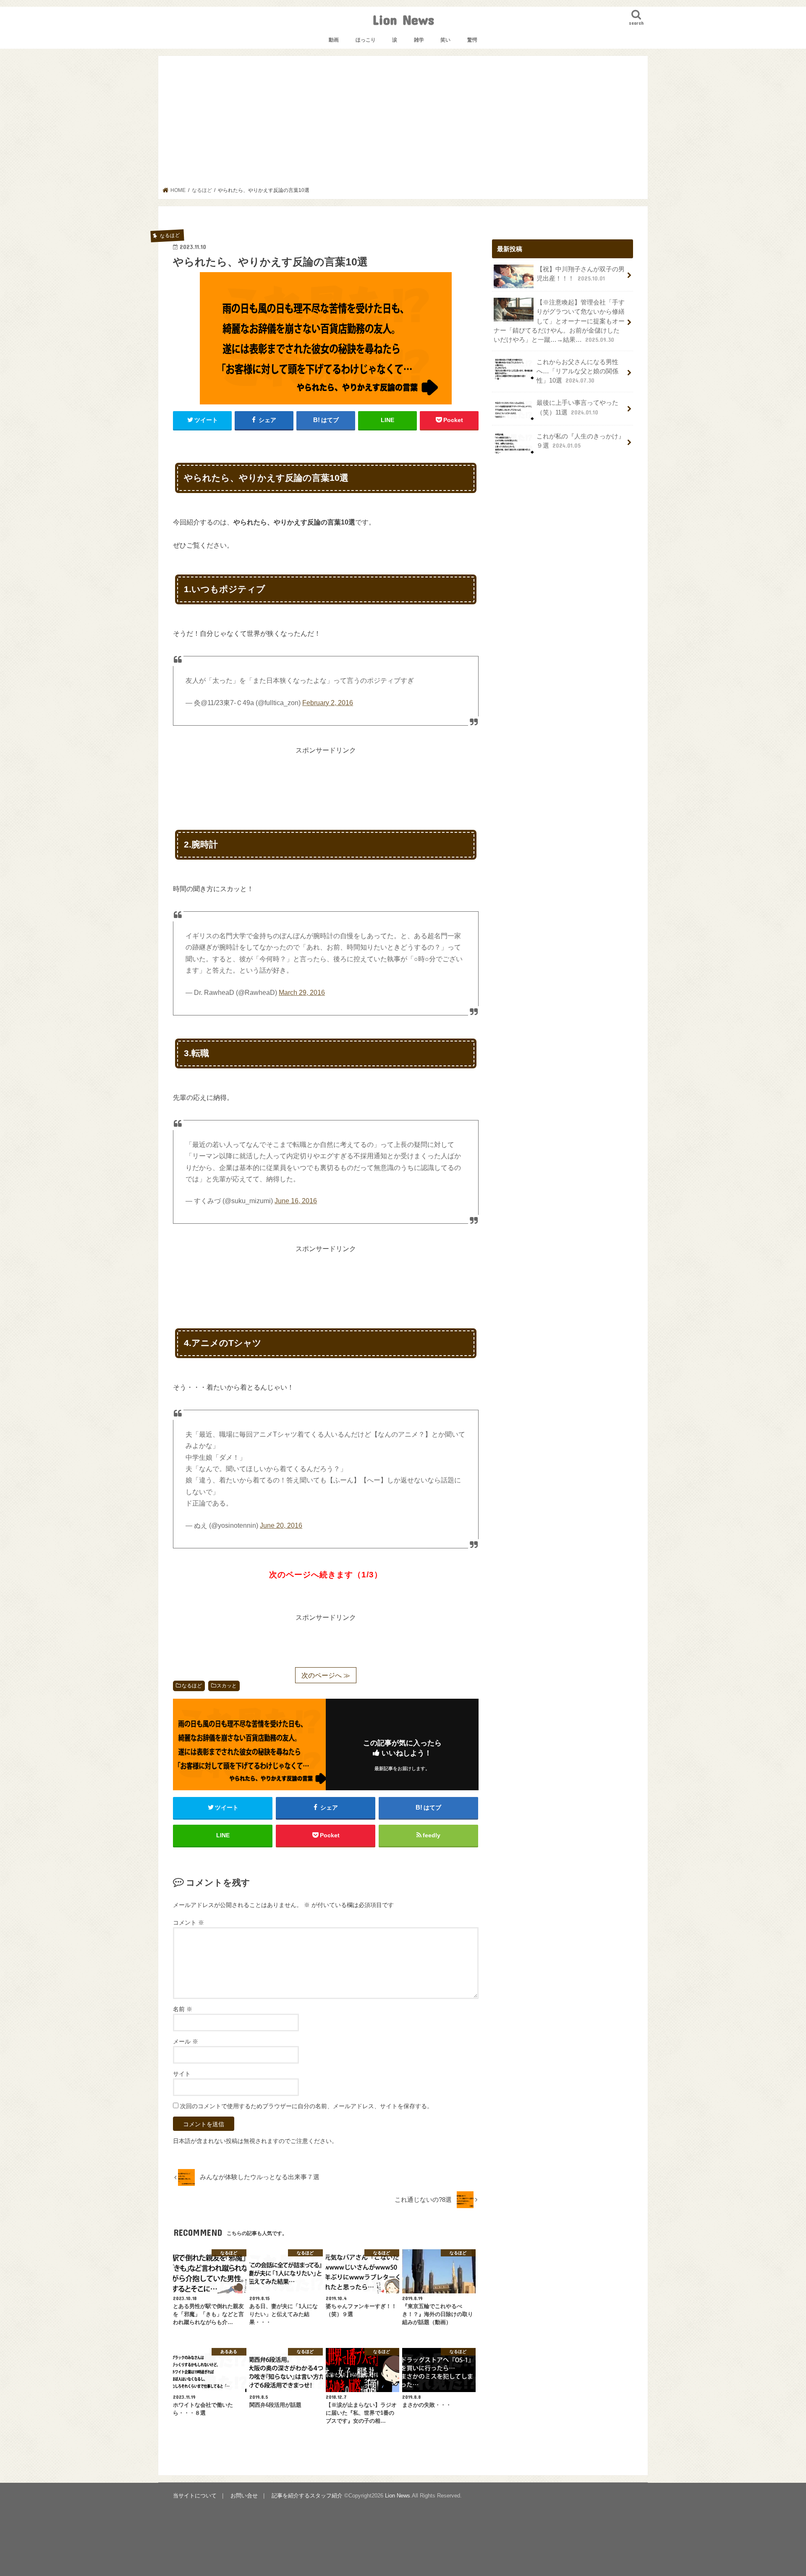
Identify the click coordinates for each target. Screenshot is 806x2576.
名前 (183, 2009)
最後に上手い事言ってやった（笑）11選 (577, 407)
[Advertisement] (403, 124)
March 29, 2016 (302, 993)
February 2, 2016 (328, 703)
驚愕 (472, 40)
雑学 (419, 40)
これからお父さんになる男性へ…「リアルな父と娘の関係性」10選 (577, 371)
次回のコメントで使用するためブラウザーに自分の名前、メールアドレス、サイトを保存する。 (306, 2106)
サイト (182, 2074)
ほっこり (366, 40)
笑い (445, 40)
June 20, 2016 (281, 1525)
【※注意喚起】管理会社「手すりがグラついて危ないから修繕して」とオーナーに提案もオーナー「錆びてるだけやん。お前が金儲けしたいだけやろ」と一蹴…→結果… (559, 321)
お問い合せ (244, 2496)
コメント (188, 1923)
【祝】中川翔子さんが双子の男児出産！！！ (581, 274)
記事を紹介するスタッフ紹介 (307, 2496)
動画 (334, 40)
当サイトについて (195, 2496)
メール (186, 2041)
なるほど (192, 1686)
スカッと (227, 1686)
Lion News (403, 20)
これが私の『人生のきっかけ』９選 (581, 441)
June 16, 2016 (296, 1201)
